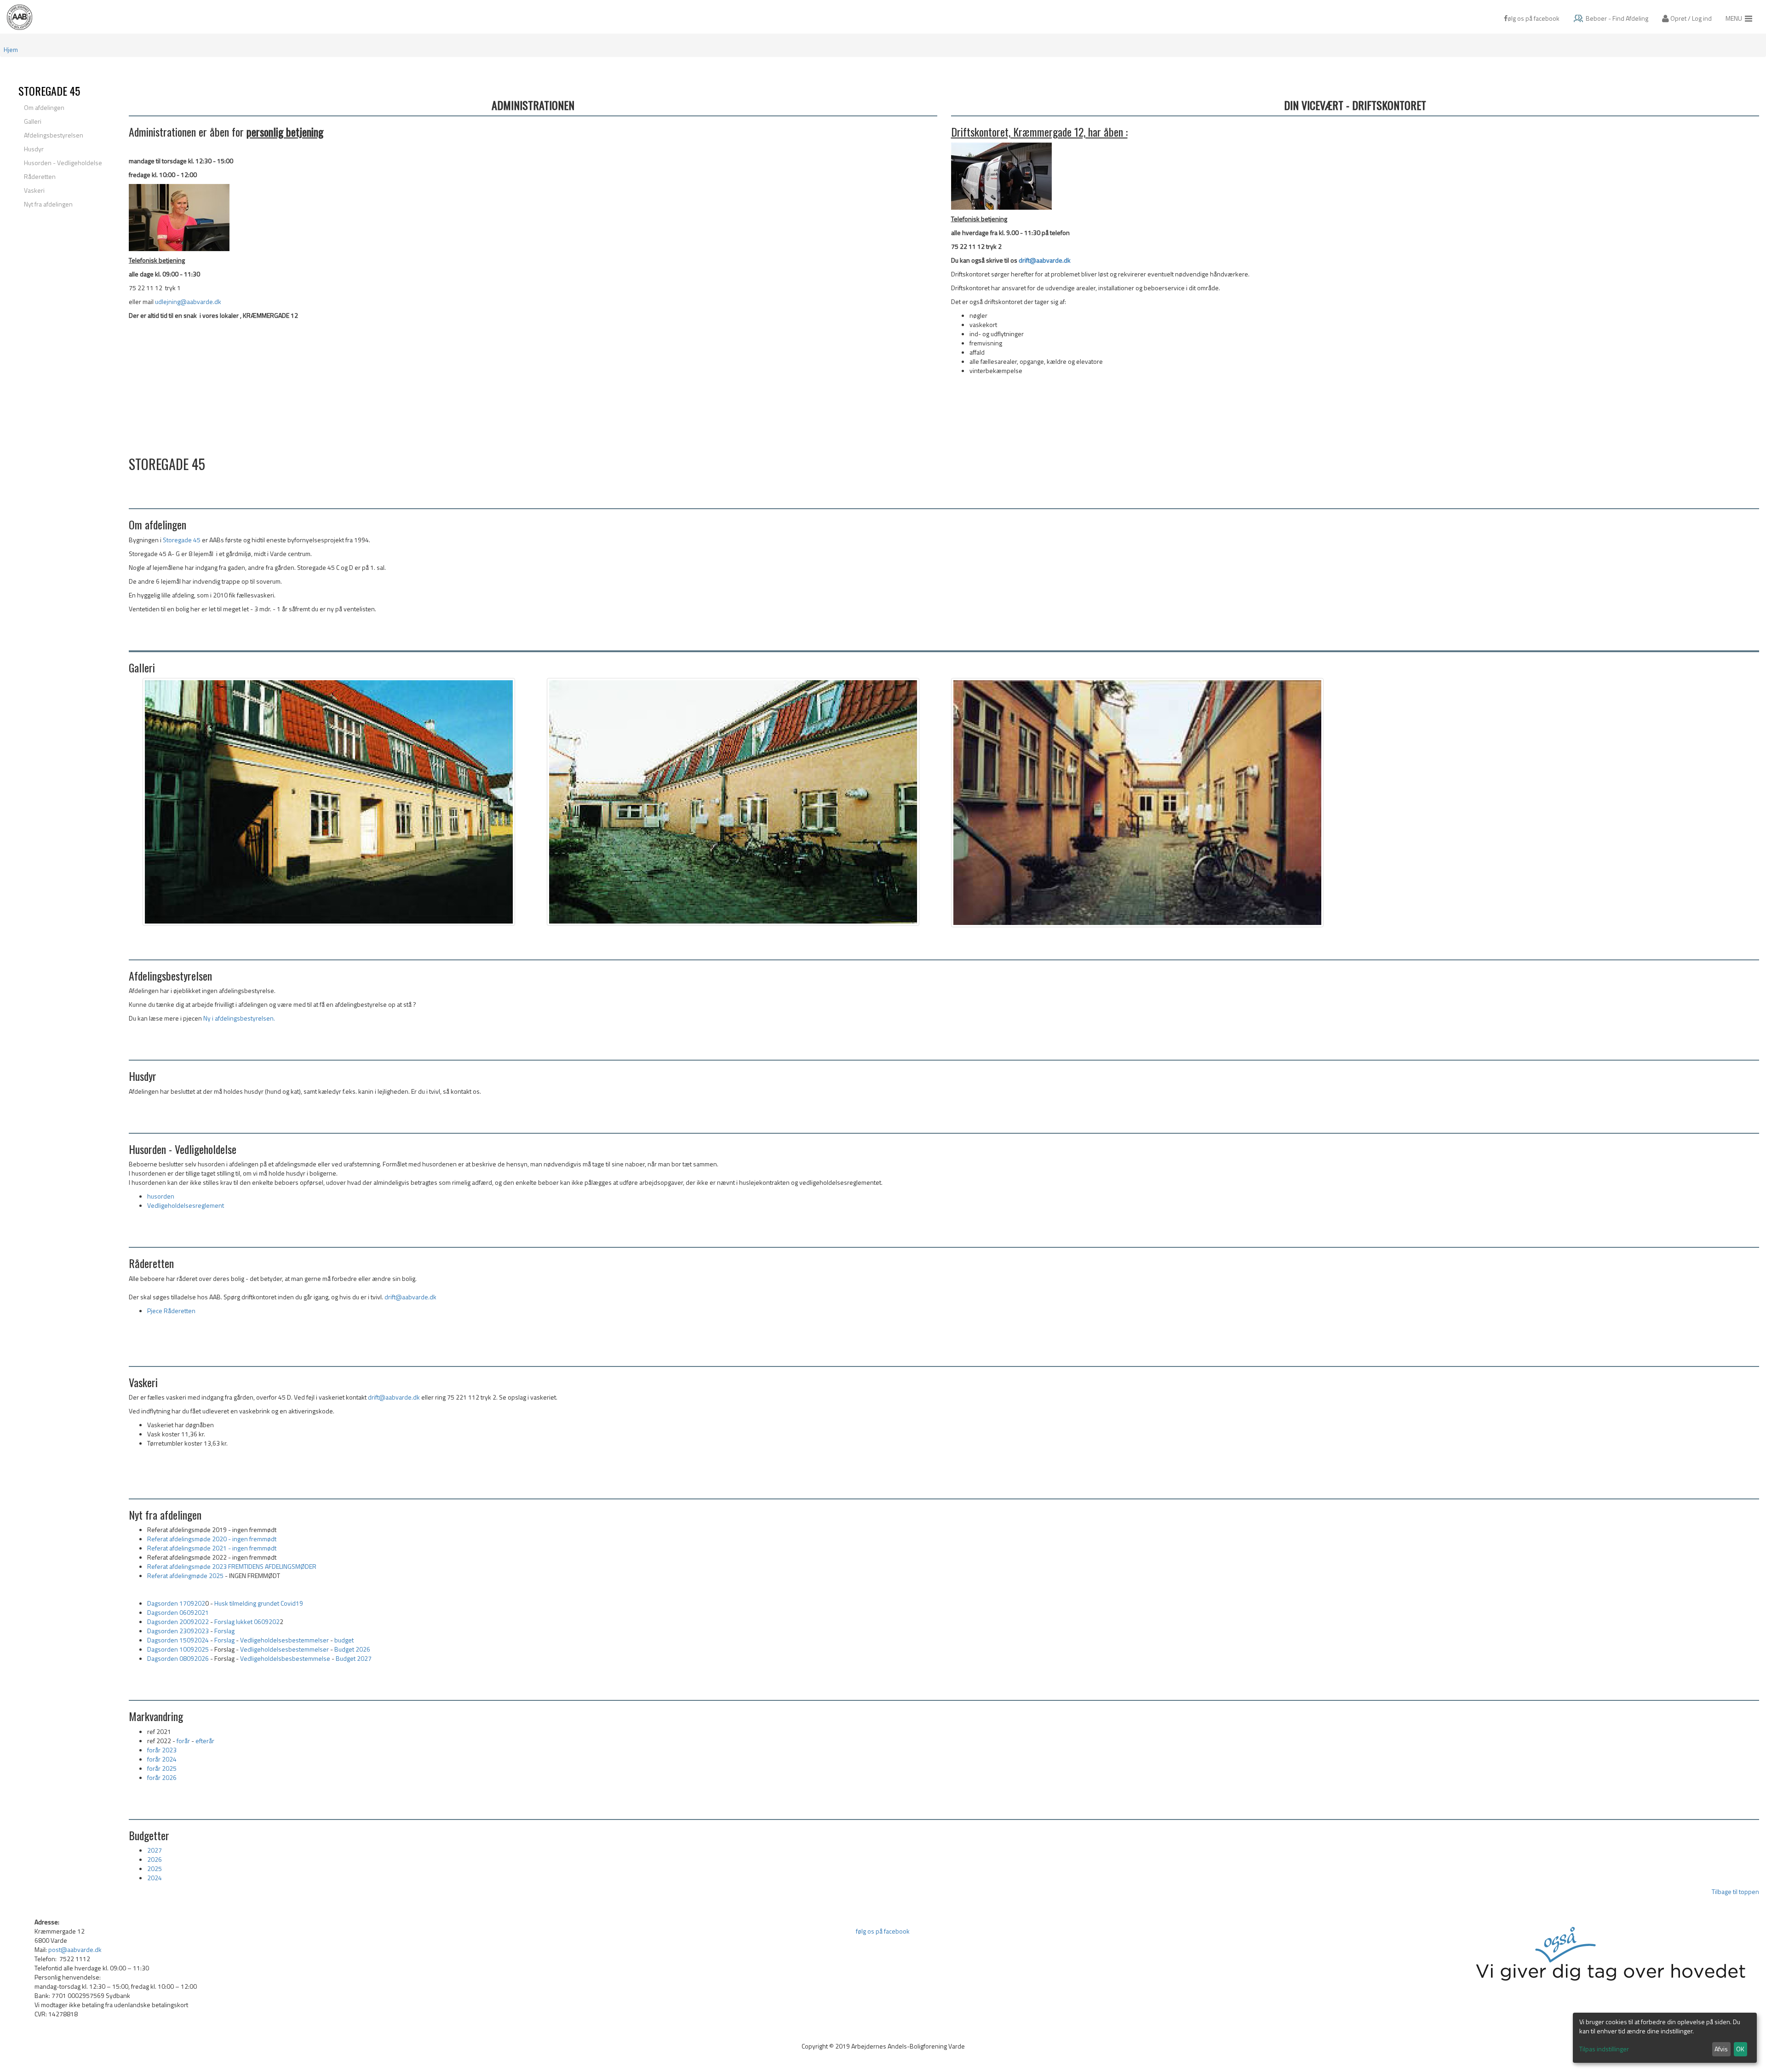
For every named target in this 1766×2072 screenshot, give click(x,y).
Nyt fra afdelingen (48, 204)
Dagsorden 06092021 (178, 1612)
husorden (161, 1196)
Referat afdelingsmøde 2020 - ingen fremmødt (212, 1539)
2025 (155, 1868)
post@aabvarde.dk (75, 1949)
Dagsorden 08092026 (178, 1658)
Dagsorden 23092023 (178, 1631)
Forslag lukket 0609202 (247, 1621)
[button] (1687, 17)
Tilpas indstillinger (1604, 2049)
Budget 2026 (352, 1649)
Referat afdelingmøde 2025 (185, 1576)
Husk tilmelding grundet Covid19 (259, 1603)
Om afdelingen (44, 107)
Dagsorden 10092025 (178, 1649)
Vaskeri (34, 190)
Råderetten (40, 176)
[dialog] (1665, 2038)
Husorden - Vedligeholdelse (63, 163)
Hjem (11, 49)
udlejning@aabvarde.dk (188, 301)
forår (183, 1741)
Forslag (225, 1631)
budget (344, 1640)
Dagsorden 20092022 (178, 1621)
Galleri (33, 121)
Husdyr (34, 149)
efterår (205, 1741)
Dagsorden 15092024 (178, 1640)
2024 (155, 1878)
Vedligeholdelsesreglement (186, 1205)
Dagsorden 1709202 (176, 1603)
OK (1740, 2049)
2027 (155, 1850)
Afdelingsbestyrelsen (54, 135)
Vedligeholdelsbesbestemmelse (285, 1658)
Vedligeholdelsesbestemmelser (284, 1640)
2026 (155, 1859)
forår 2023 (162, 1750)
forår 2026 (162, 1777)
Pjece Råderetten (171, 1311)
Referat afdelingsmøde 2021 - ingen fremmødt (212, 1548)
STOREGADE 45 (49, 91)
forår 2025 (162, 1768)
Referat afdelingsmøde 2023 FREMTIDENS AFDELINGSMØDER (232, 1566)
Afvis (1721, 2049)
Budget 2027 (354, 1658)
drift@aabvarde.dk (1045, 260)
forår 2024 (162, 1759)
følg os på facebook (883, 1931)
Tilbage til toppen (1735, 1891)
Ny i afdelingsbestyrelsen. (239, 1018)
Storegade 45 (182, 540)
